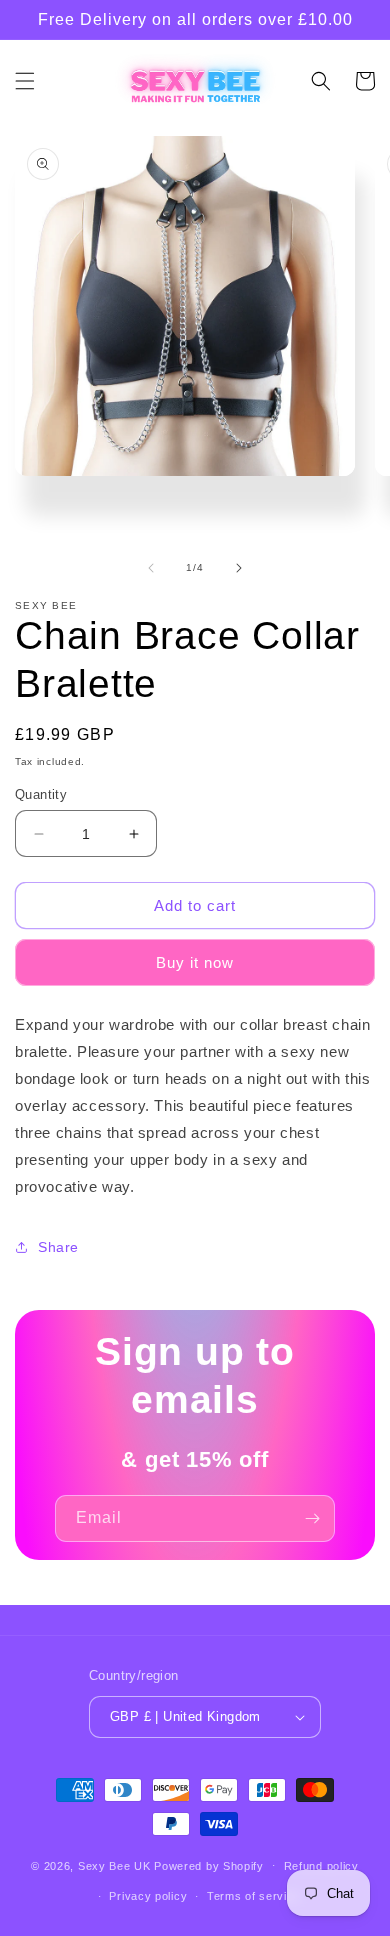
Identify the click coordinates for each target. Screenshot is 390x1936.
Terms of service (253, 1896)
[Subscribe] (312, 1518)
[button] (25, 81)
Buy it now (195, 962)
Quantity (41, 794)
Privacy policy (148, 1896)
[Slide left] (151, 568)
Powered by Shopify (209, 1865)
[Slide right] (239, 568)
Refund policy (321, 1866)
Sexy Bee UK (114, 1865)
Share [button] (58, 1247)
